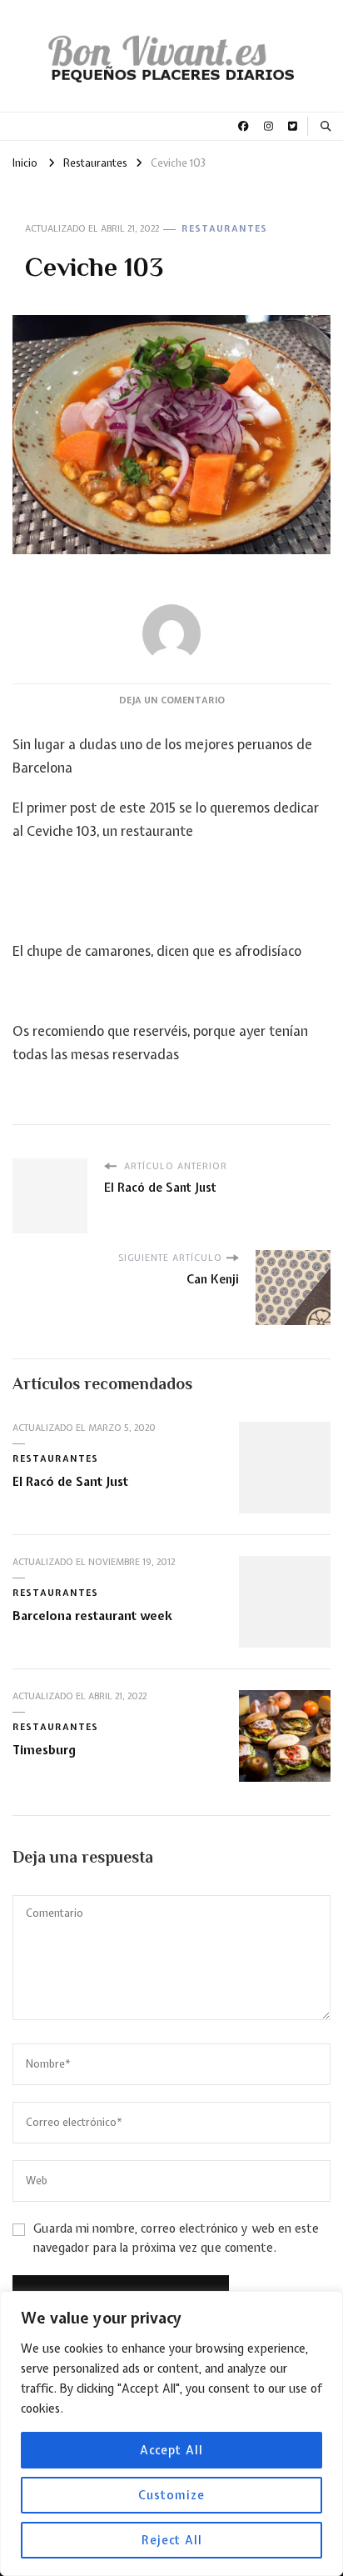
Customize (171, 2495)
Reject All (172, 2540)
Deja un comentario (172, 700)
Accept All (171, 2450)
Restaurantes (224, 228)
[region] (171, 2433)
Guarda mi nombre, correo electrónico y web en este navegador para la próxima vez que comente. (176, 2238)
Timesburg (44, 1750)
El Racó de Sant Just (70, 1481)
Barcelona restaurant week (92, 1616)
